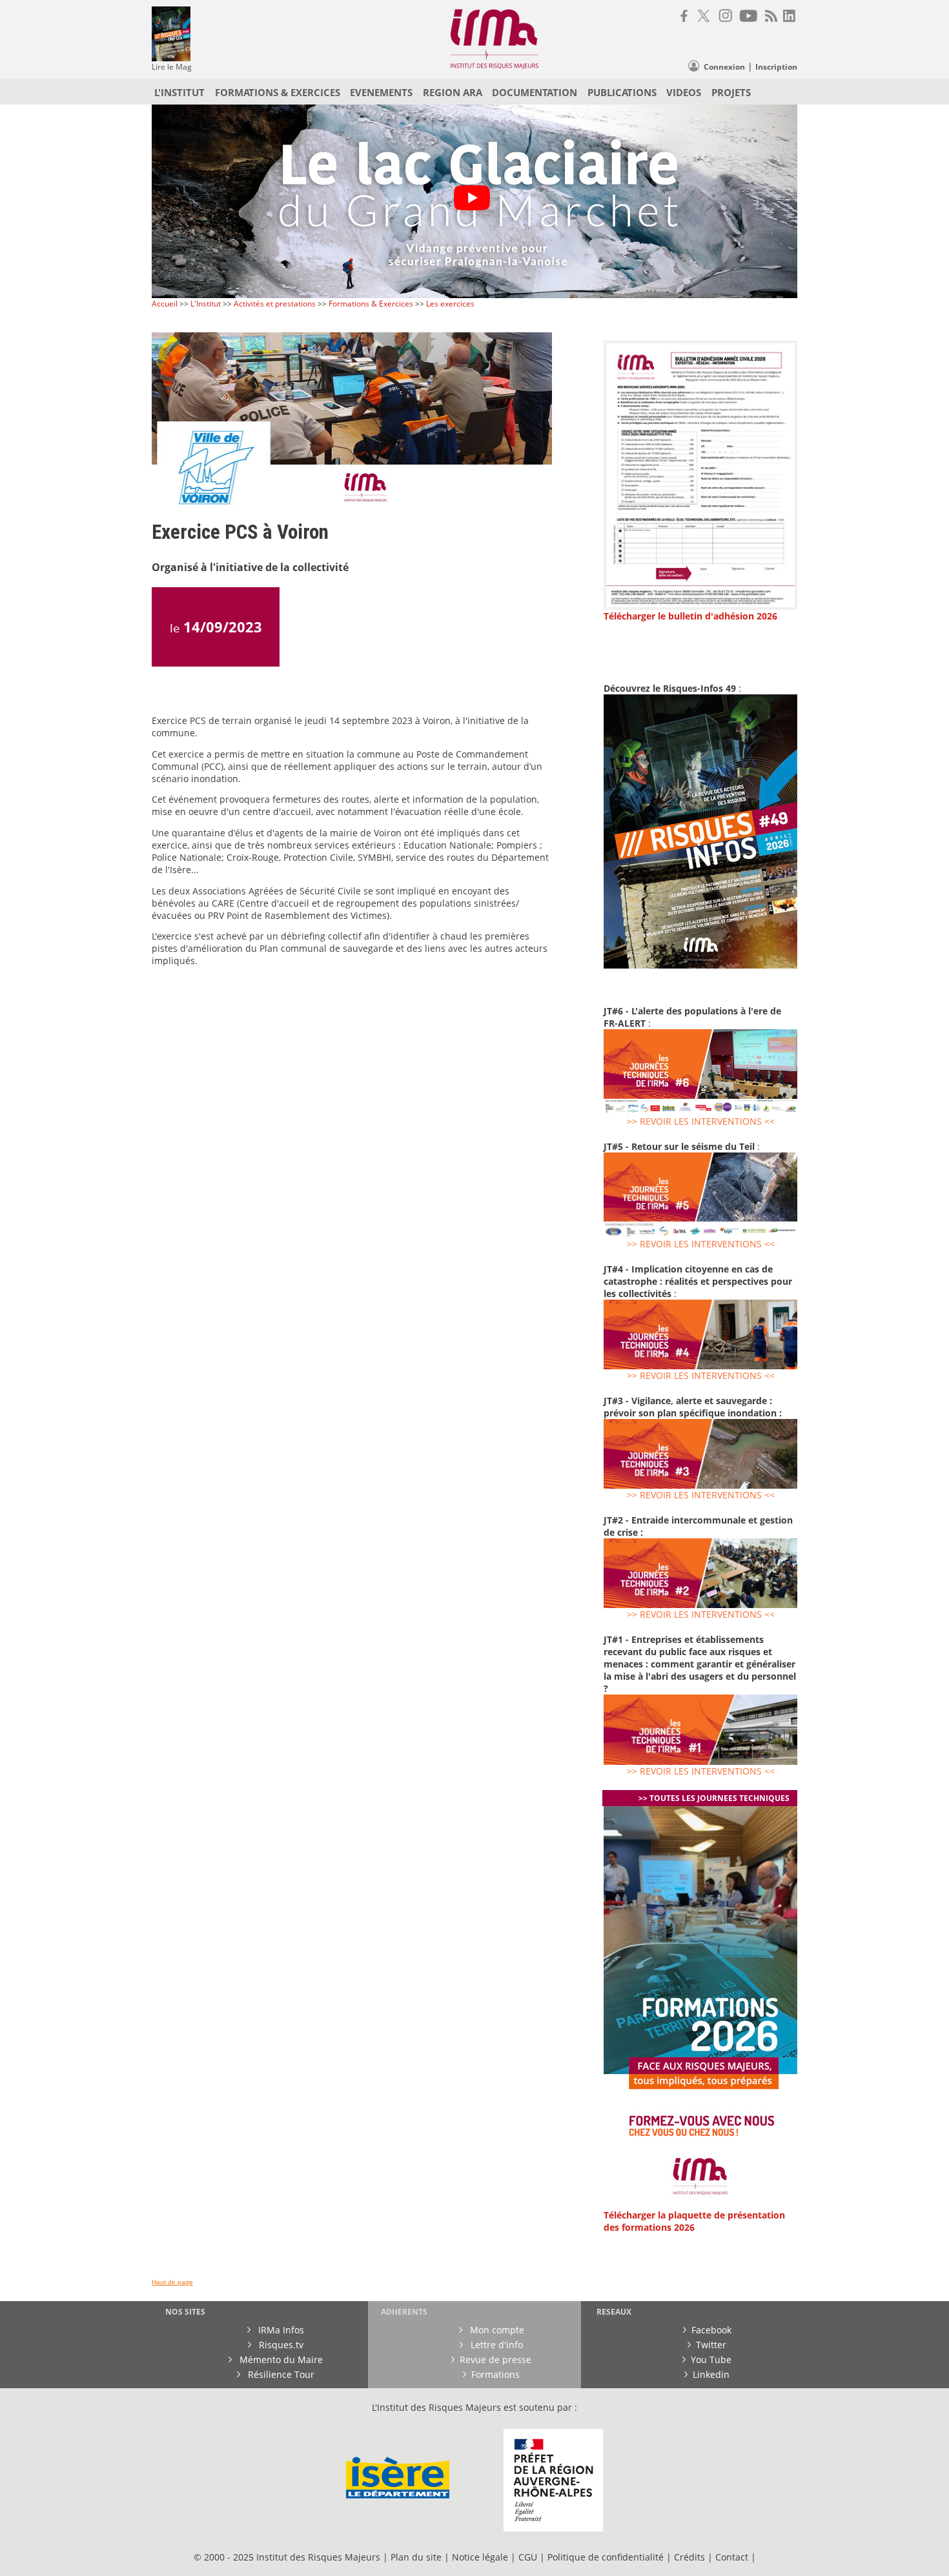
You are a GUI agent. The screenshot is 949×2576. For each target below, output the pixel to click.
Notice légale (480, 2557)
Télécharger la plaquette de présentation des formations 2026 (694, 2221)
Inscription (776, 67)
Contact (733, 2557)
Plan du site (416, 2557)
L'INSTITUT (179, 92)
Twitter (711, 2345)
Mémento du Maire (280, 2360)
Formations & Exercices (371, 304)
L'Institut (206, 304)
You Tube (711, 2360)
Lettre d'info (495, 2345)
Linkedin (711, 2374)
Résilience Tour (280, 2374)
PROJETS (731, 92)
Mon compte (496, 2330)
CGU (528, 2557)
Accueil (166, 304)
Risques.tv (280, 2345)
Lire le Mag (172, 67)
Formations (495, 2374)
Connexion (724, 67)
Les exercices (450, 304)
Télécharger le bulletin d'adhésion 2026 (690, 616)
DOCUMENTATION (535, 92)
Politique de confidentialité (606, 2557)
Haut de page (172, 2282)
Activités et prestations (275, 304)
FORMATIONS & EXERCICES (278, 92)
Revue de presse (495, 2360)
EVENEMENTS (381, 92)
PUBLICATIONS (622, 92)
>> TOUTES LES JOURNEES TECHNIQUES (714, 1798)
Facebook (711, 2330)
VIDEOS (684, 92)
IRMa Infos (280, 2330)
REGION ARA (453, 92)
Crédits (689, 2557)
